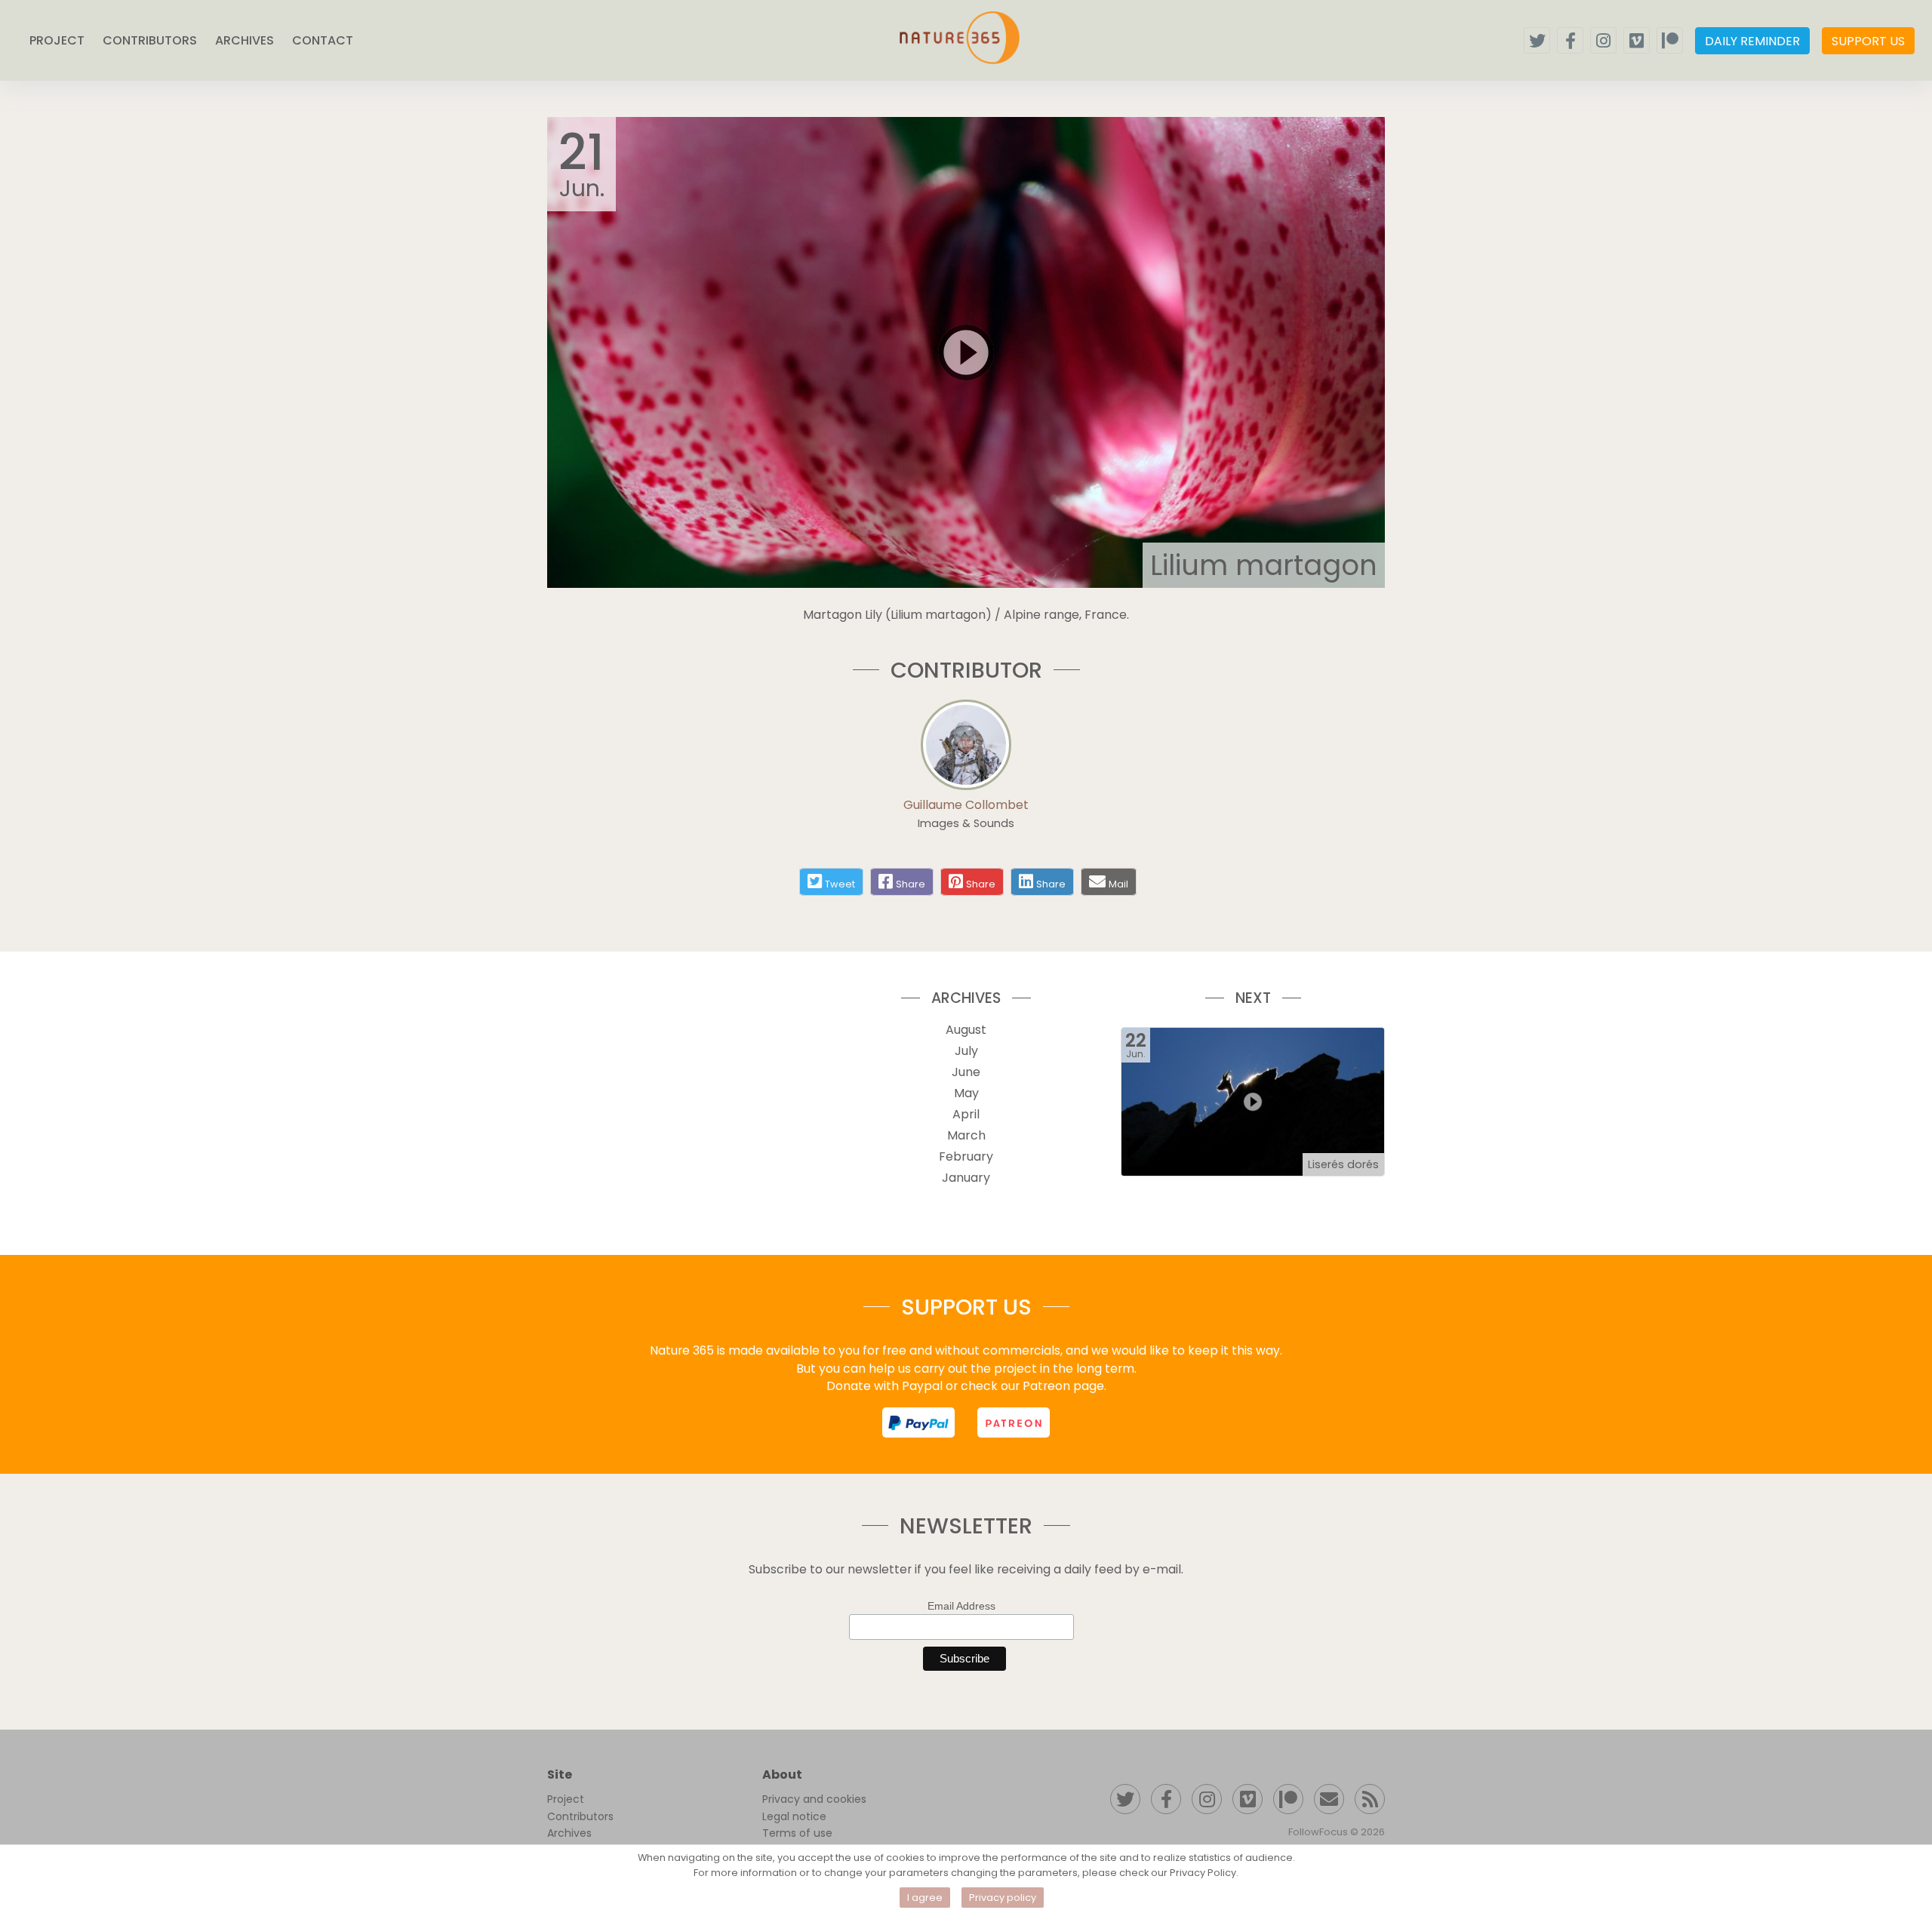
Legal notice (794, 1816)
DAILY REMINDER (1752, 41)
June (966, 1072)
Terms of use (797, 1833)
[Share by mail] (1097, 881)
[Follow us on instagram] (1603, 40)
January (966, 1178)
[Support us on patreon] (1670, 40)
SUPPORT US (1868, 41)
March (966, 1135)
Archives (569, 1833)
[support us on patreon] (1014, 1422)
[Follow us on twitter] (1537, 40)
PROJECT (57, 40)
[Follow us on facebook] (1570, 40)
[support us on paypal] (918, 1422)
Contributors (580, 1816)
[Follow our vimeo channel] (1637, 40)
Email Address (961, 1606)
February (966, 1156)
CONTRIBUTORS (150, 40)
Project (566, 1799)
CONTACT (323, 40)
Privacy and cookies (814, 1799)
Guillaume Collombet (966, 805)
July (966, 1051)
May (966, 1093)
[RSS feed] (1370, 1799)
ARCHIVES (245, 40)
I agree (925, 1898)
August (966, 1030)
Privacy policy (1003, 1898)
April (966, 1114)
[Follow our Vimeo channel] (1247, 1799)
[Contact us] (1329, 1799)
